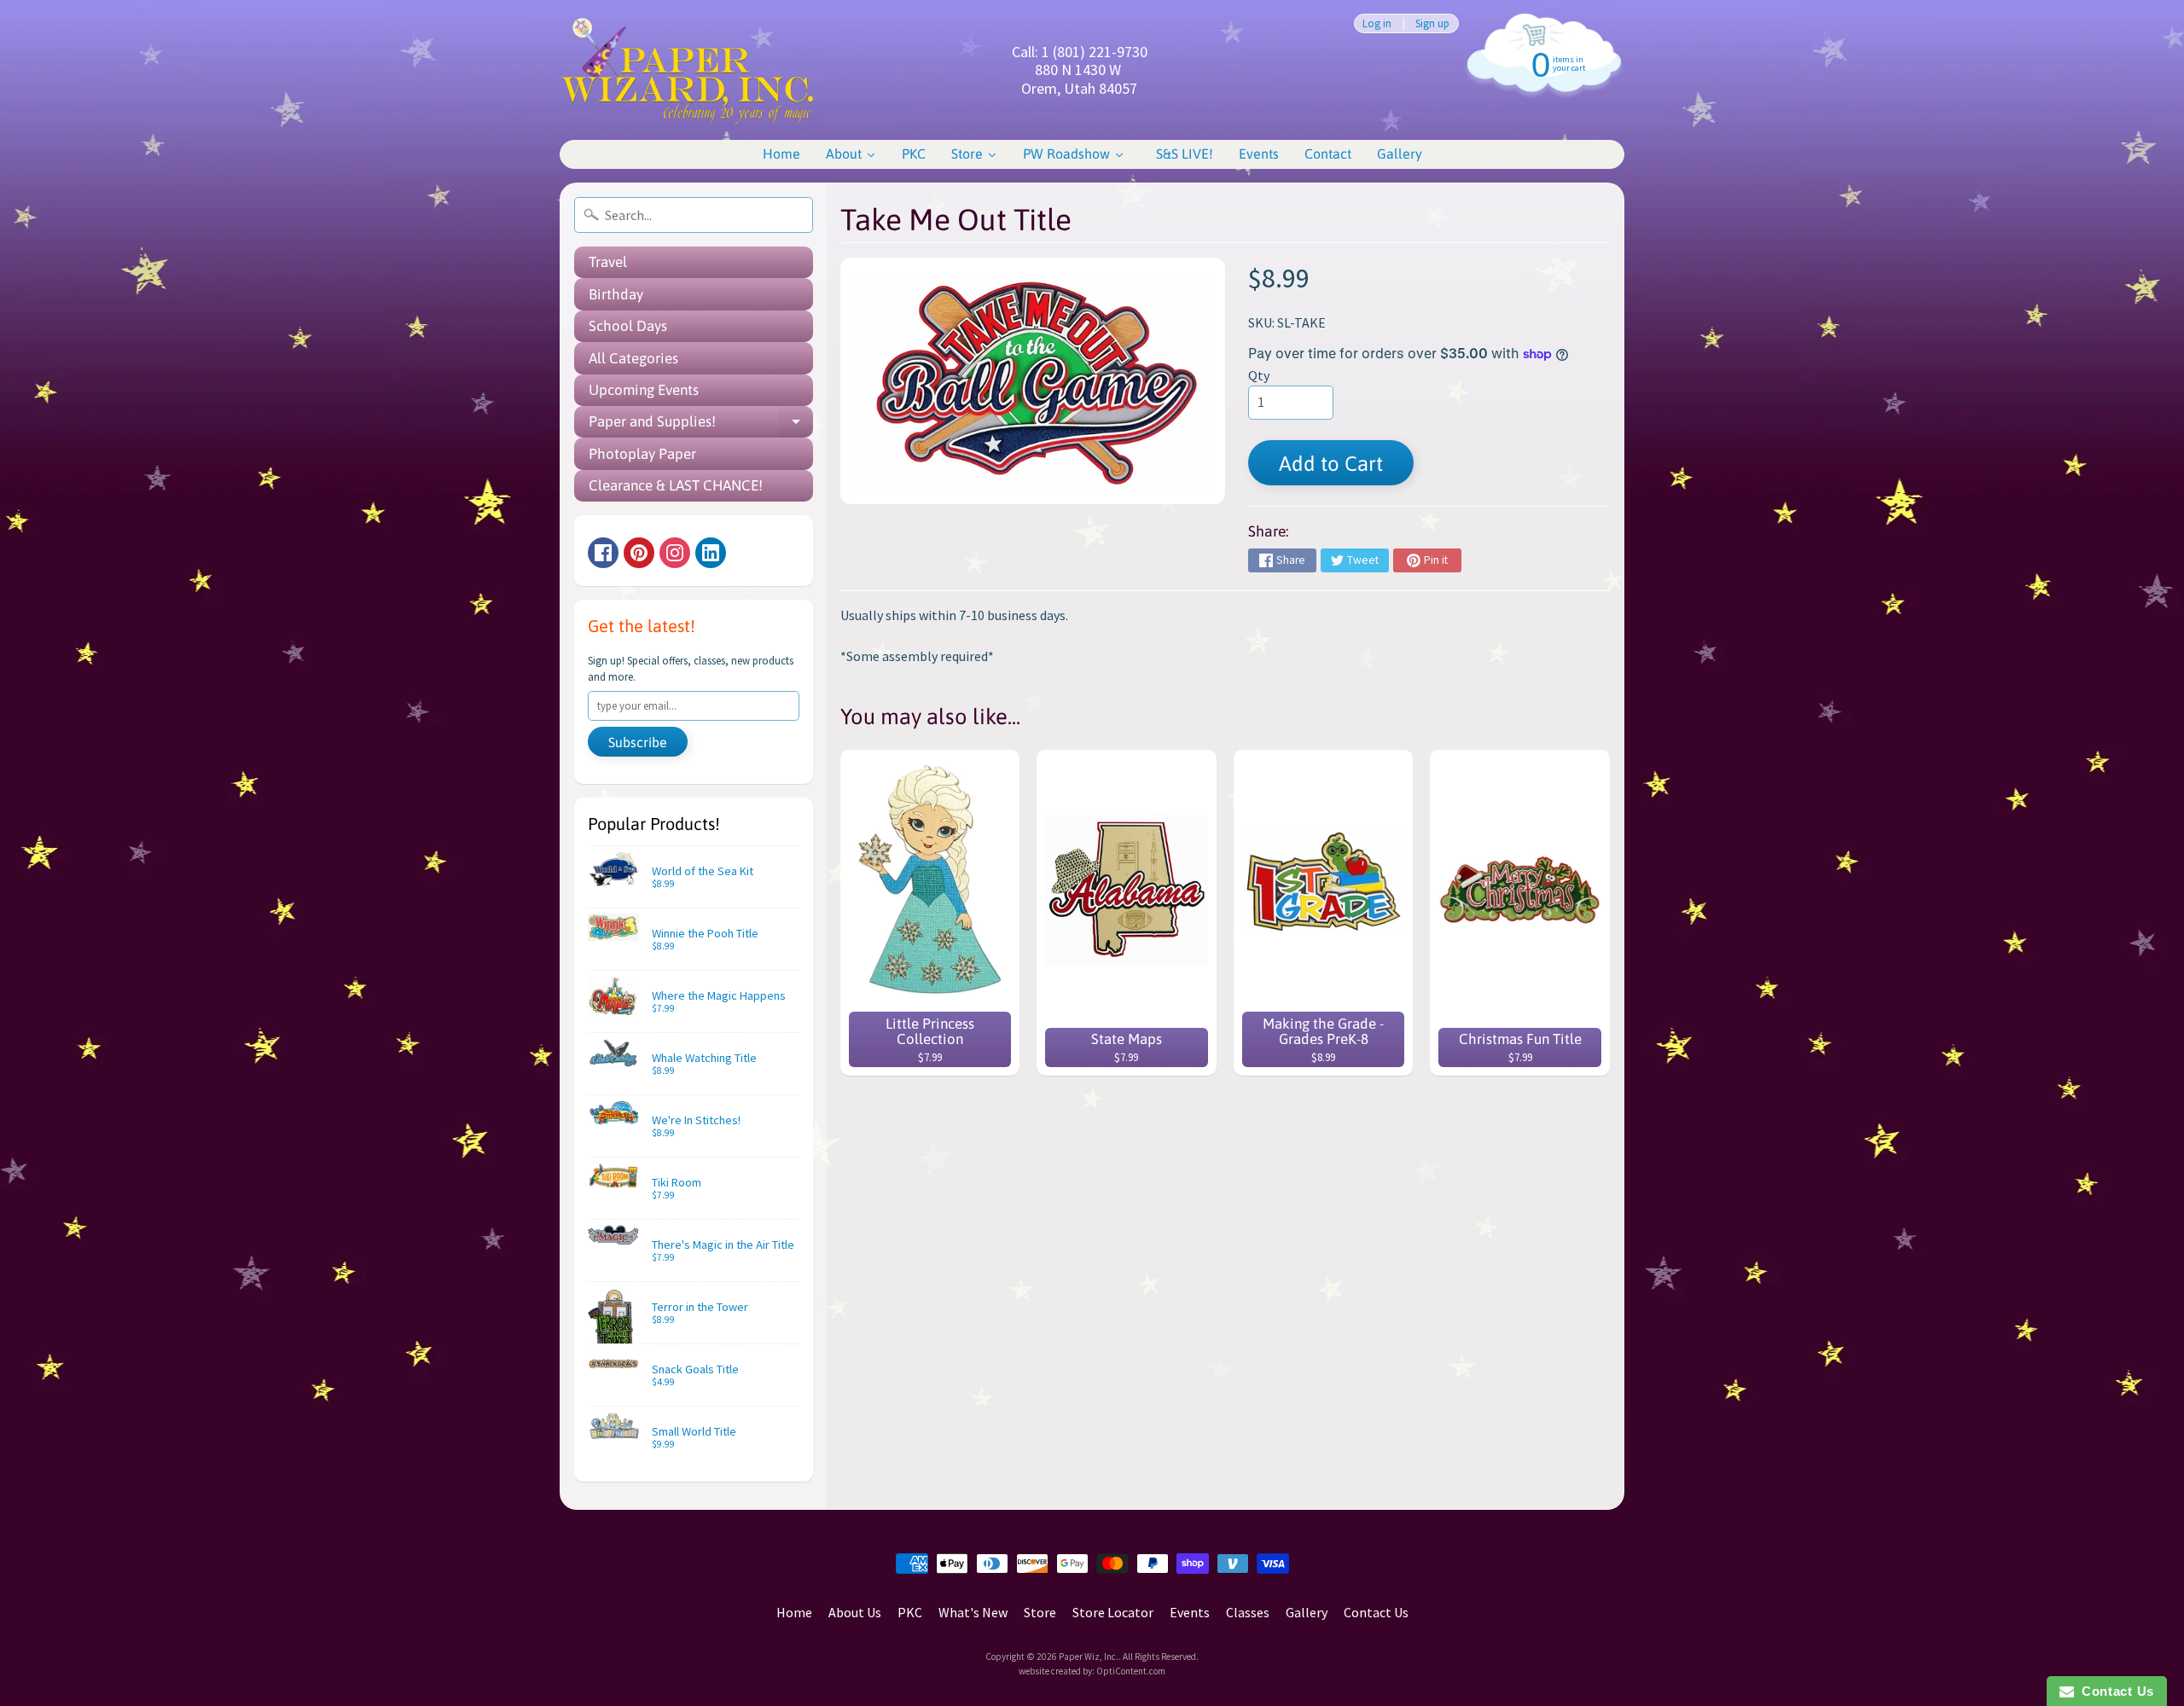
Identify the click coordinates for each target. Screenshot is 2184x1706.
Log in (1377, 23)
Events (1190, 1612)
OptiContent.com (1131, 1671)
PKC (910, 1612)
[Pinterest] (639, 553)
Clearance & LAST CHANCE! (676, 485)
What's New (973, 1612)
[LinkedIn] (711, 553)
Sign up (1432, 23)
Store (1040, 1612)
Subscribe (638, 742)
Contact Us (1376, 1612)
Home (794, 1612)
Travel (608, 262)
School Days (628, 326)
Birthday (616, 294)
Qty (1259, 375)
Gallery (1307, 1612)
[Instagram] (675, 553)
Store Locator (1113, 1612)
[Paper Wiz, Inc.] (688, 70)
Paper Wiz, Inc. (1089, 1657)
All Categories (633, 358)
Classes (1248, 1612)
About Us (855, 1612)
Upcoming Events (644, 390)
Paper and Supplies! (701, 425)
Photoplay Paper (642, 454)
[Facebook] (603, 553)
